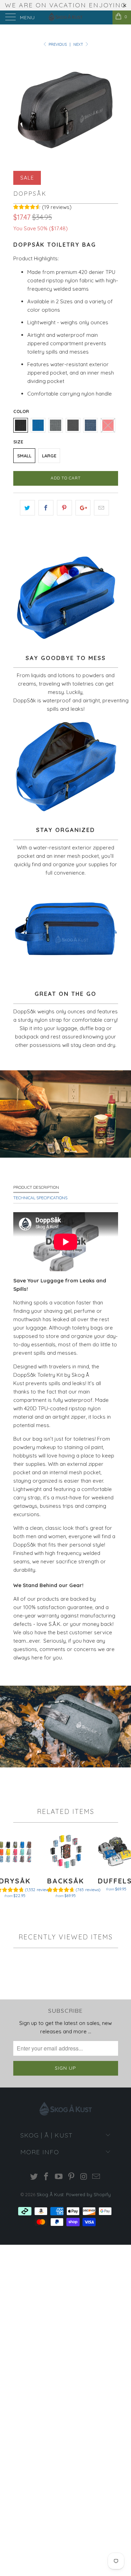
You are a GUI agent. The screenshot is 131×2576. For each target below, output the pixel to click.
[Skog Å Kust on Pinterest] (72, 2177)
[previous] (20, 108)
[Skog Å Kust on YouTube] (59, 2177)
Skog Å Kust (50, 2194)
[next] (111, 108)
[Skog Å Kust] (66, 17)
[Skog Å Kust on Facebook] (46, 2177)
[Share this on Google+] (83, 508)
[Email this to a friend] (101, 508)
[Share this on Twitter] (27, 508)
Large (49, 456)
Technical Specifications (40, 1198)
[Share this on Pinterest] (64, 508)
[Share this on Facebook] (46, 508)
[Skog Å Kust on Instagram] (84, 2177)
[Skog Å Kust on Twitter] (34, 2177)
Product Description (36, 1187)
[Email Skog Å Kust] (96, 2177)
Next (79, 44)
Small (24, 456)
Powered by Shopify (88, 2194)
